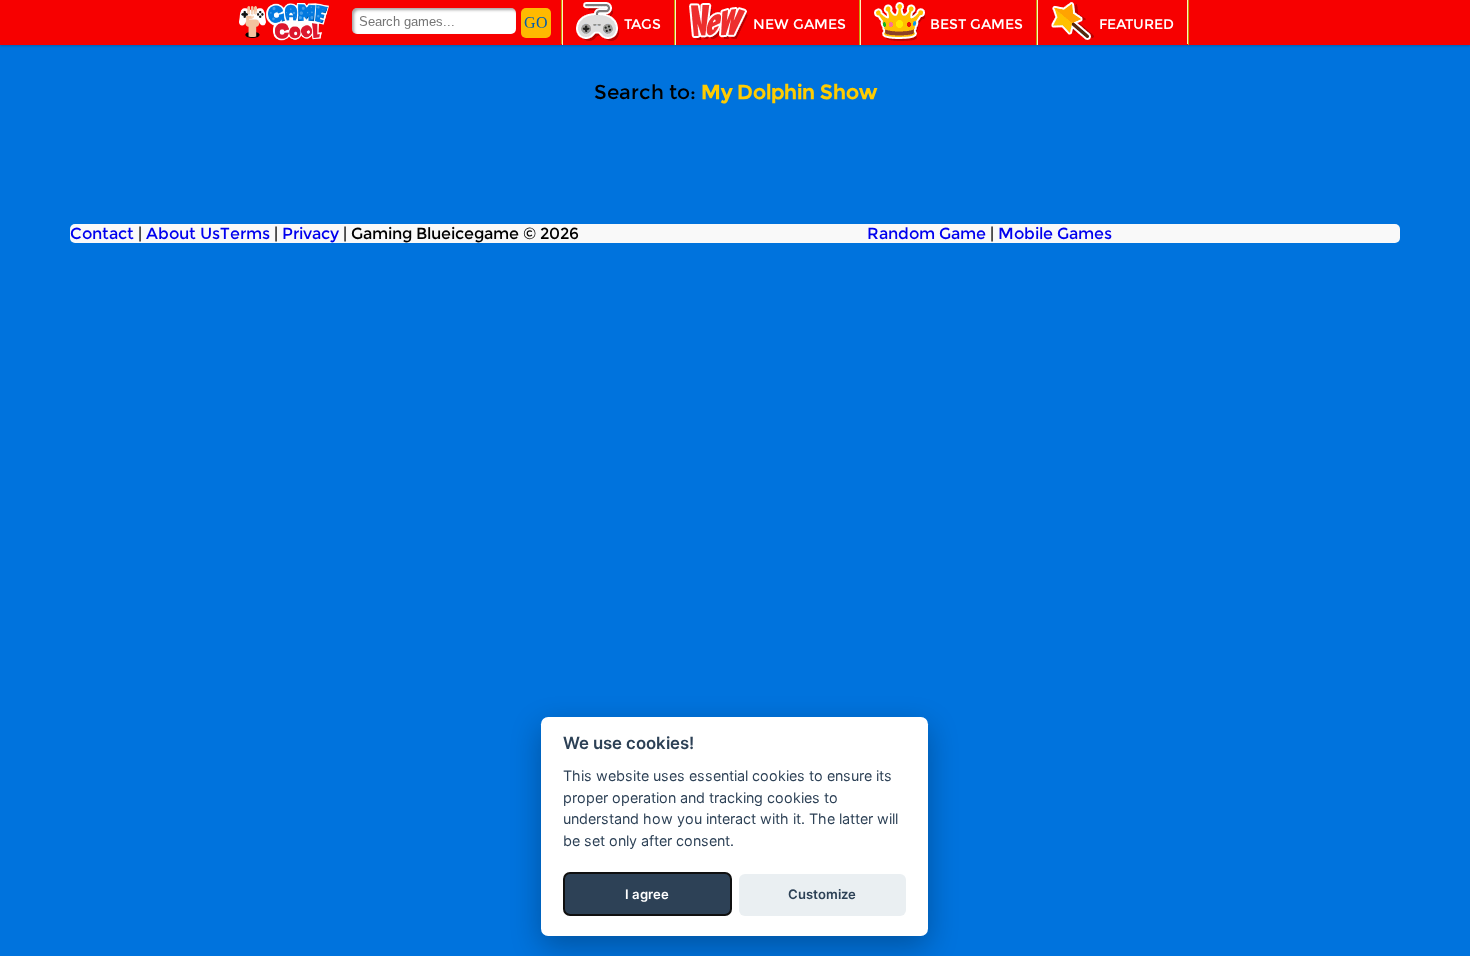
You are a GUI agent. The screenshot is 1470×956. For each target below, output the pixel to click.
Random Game (926, 233)
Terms (245, 233)
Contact (102, 233)
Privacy (310, 233)
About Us (183, 233)
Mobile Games (1055, 233)
